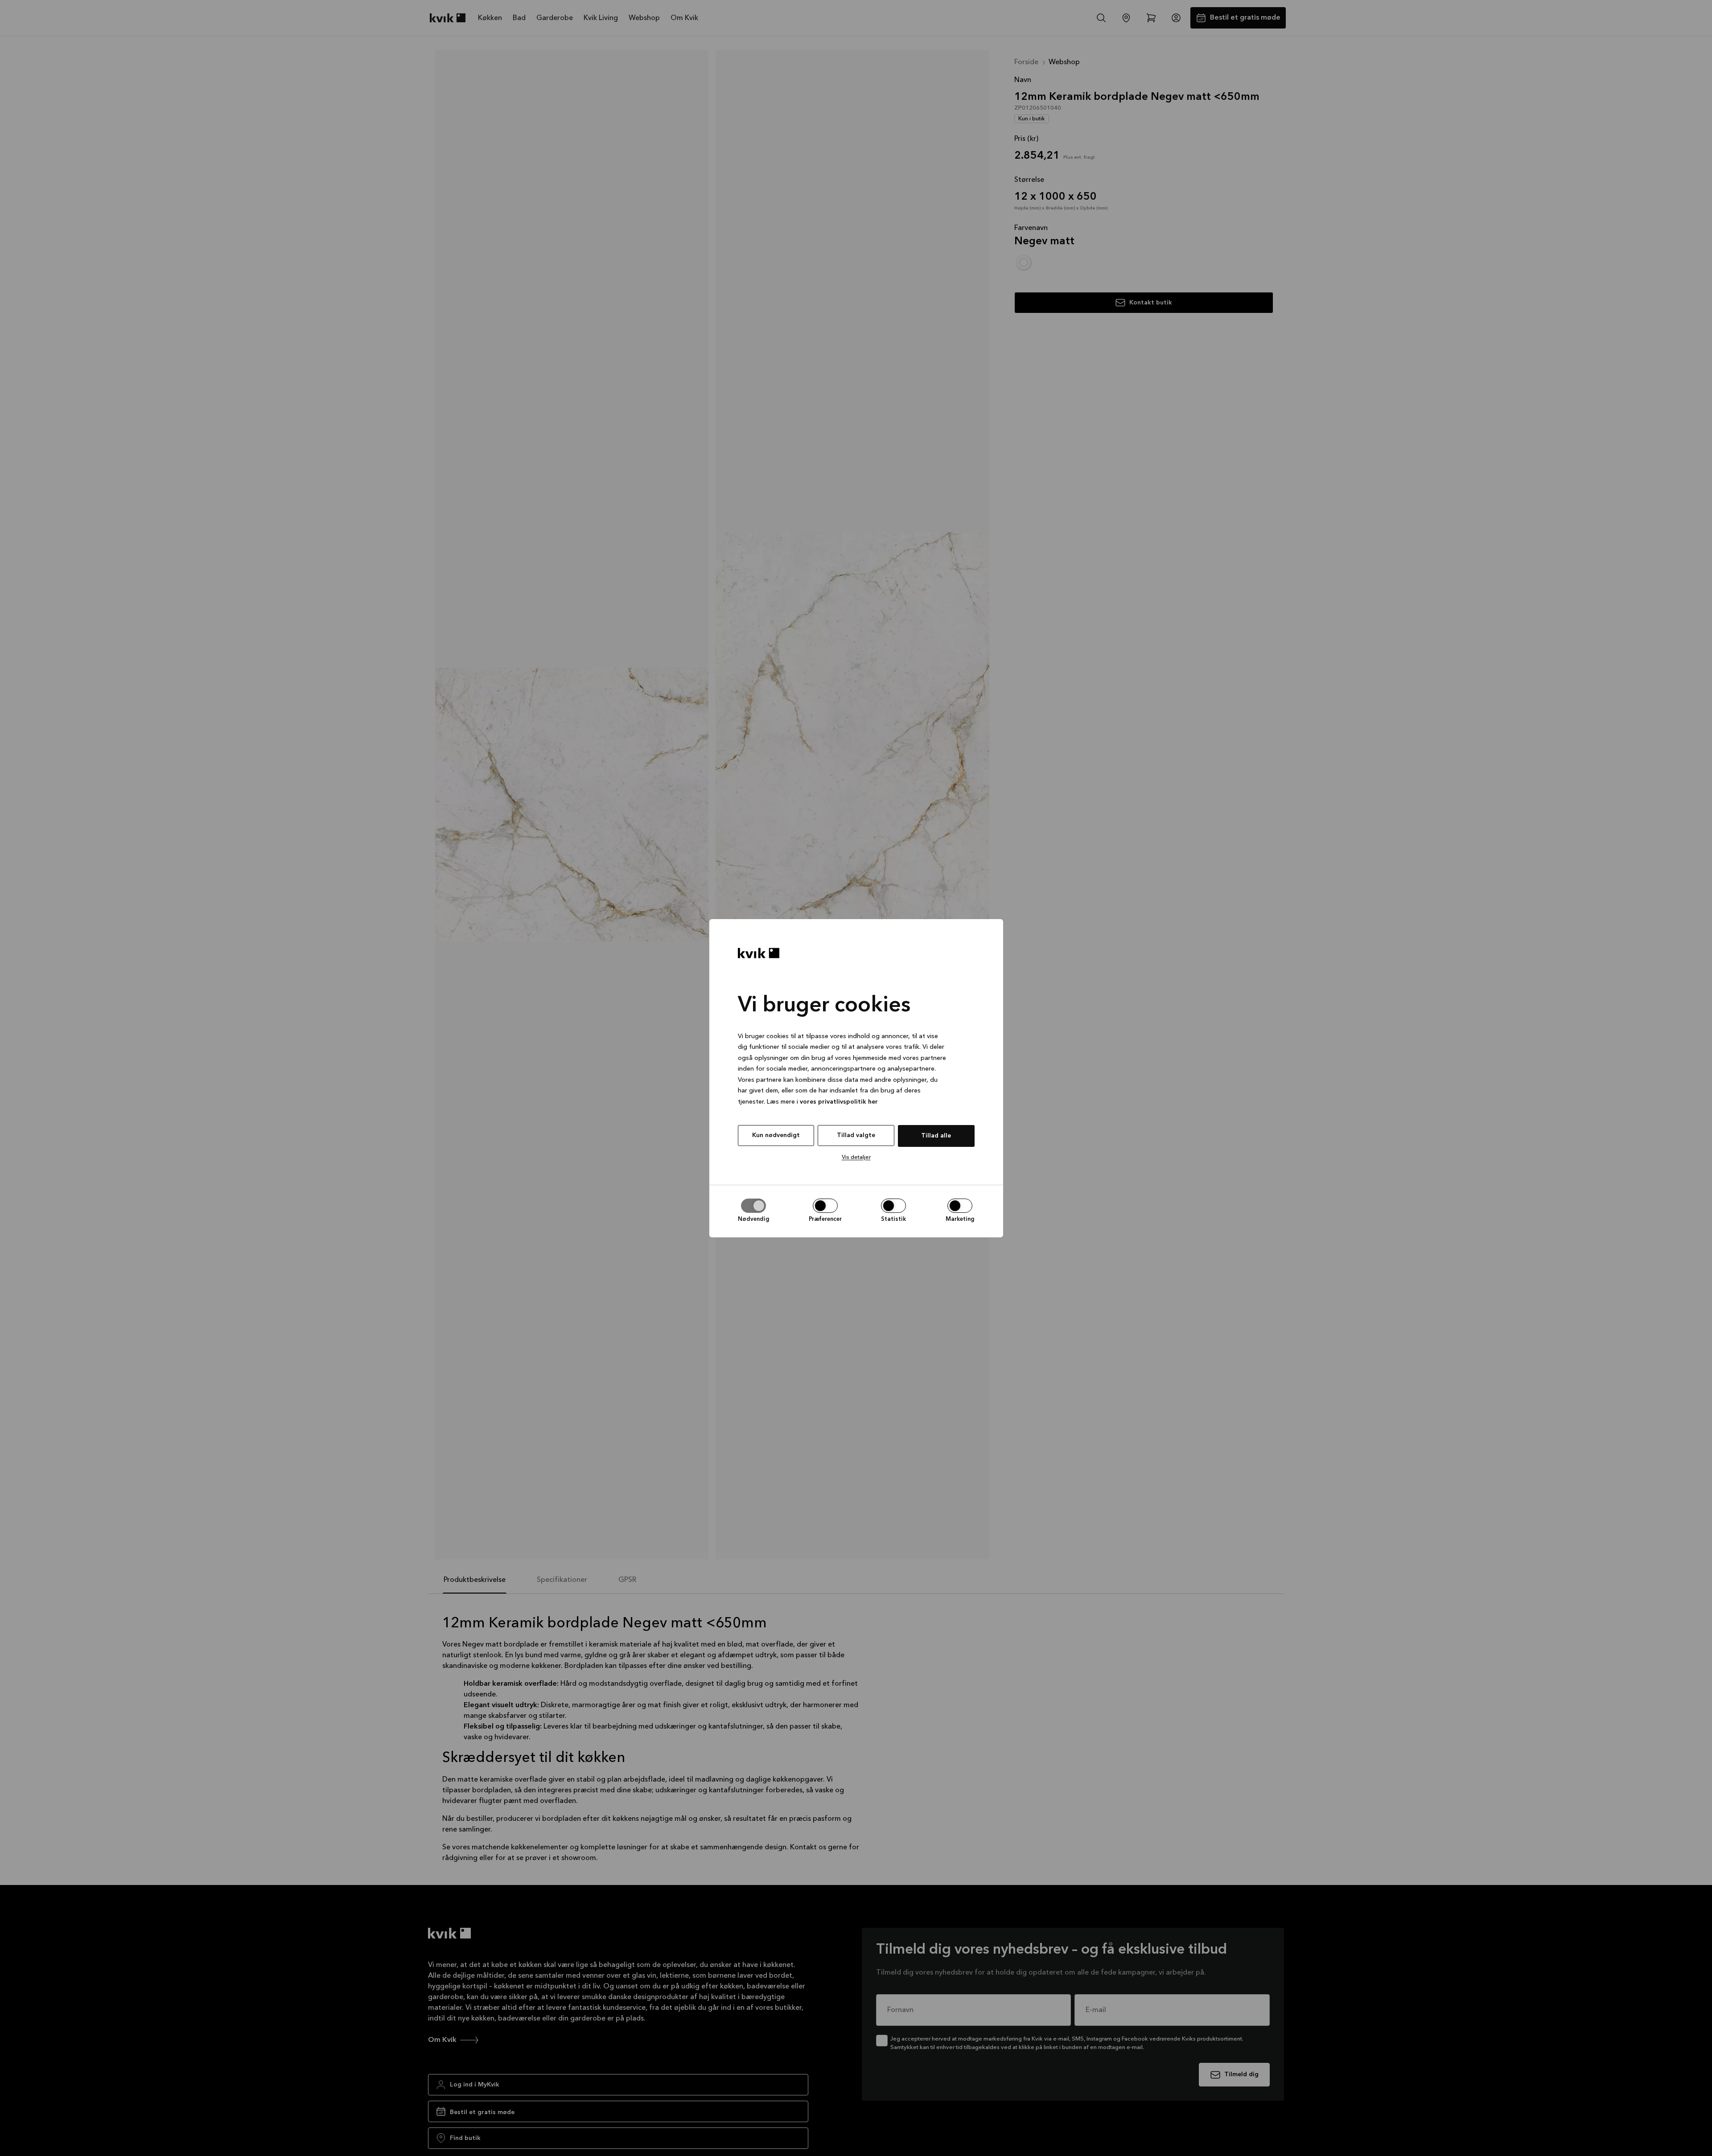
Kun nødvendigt (776, 1135)
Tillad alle (936, 1136)
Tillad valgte (856, 1135)
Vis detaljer (856, 1157)
